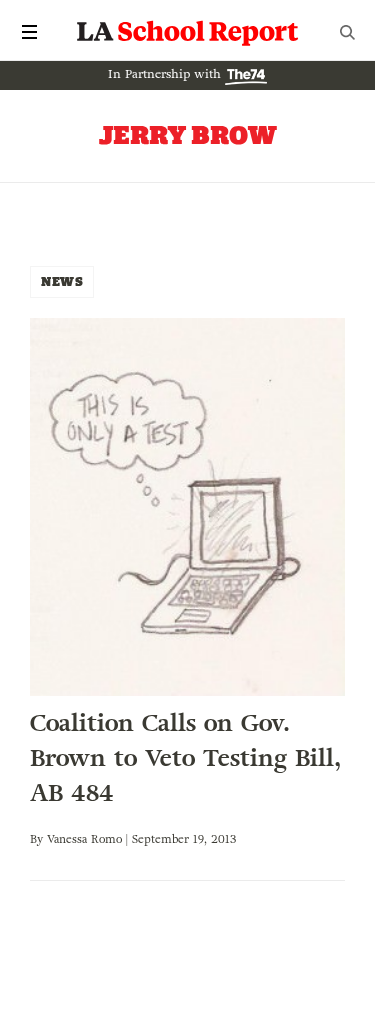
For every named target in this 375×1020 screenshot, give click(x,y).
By (38, 839)
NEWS (62, 281)
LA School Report (188, 32)
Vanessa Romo (84, 839)
